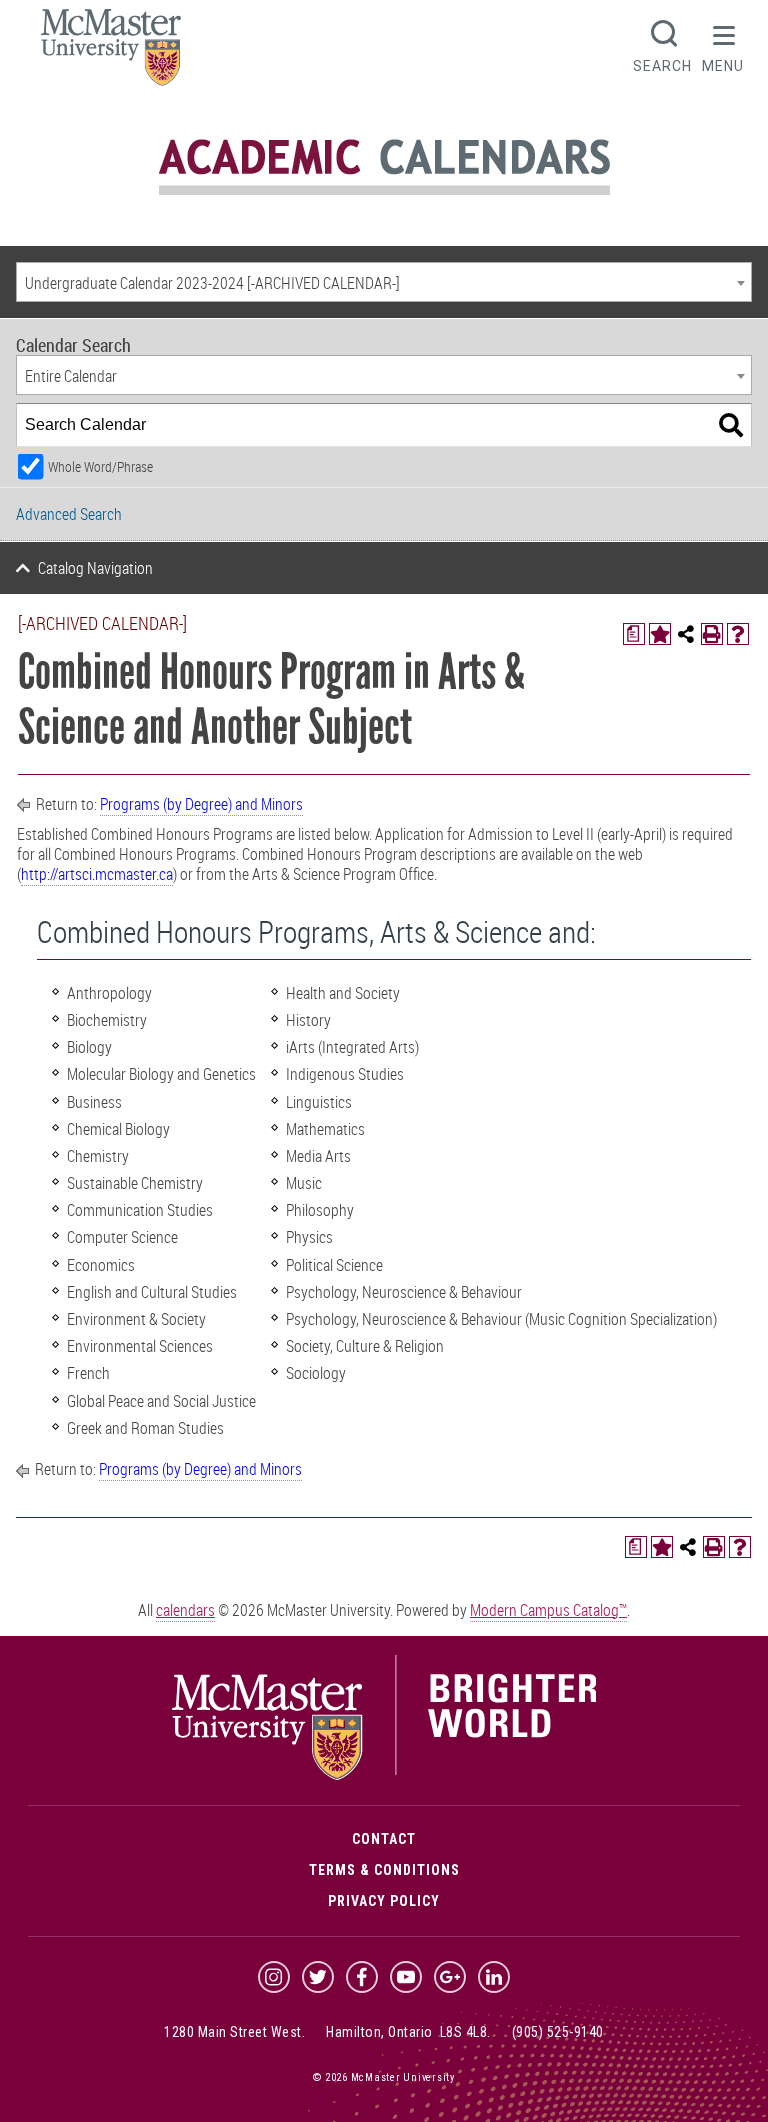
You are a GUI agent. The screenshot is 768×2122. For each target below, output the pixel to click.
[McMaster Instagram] (274, 1977)
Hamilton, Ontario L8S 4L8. (408, 2032)
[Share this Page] (686, 634)
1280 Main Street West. (234, 2032)
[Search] (731, 425)
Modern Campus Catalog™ (548, 1610)
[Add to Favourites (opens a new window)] (660, 634)
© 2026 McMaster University (384, 2077)
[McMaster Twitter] (318, 1977)
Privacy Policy (384, 1901)
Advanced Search (69, 514)
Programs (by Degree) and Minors (201, 804)
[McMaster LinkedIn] (494, 1977)
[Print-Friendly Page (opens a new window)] (712, 634)
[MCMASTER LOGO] (111, 53)
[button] (723, 44)
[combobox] (384, 282)
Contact (384, 1839)
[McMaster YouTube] (406, 1977)
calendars (185, 1610)
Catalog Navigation (95, 568)
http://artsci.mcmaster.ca (97, 874)
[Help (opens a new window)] (738, 634)
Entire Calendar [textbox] (71, 376)
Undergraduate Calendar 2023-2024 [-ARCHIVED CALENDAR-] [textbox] (212, 283)
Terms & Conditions (384, 1870)
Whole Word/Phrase (100, 466)
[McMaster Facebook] (362, 1977)
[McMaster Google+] (450, 1977)
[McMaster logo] (384, 1775)
